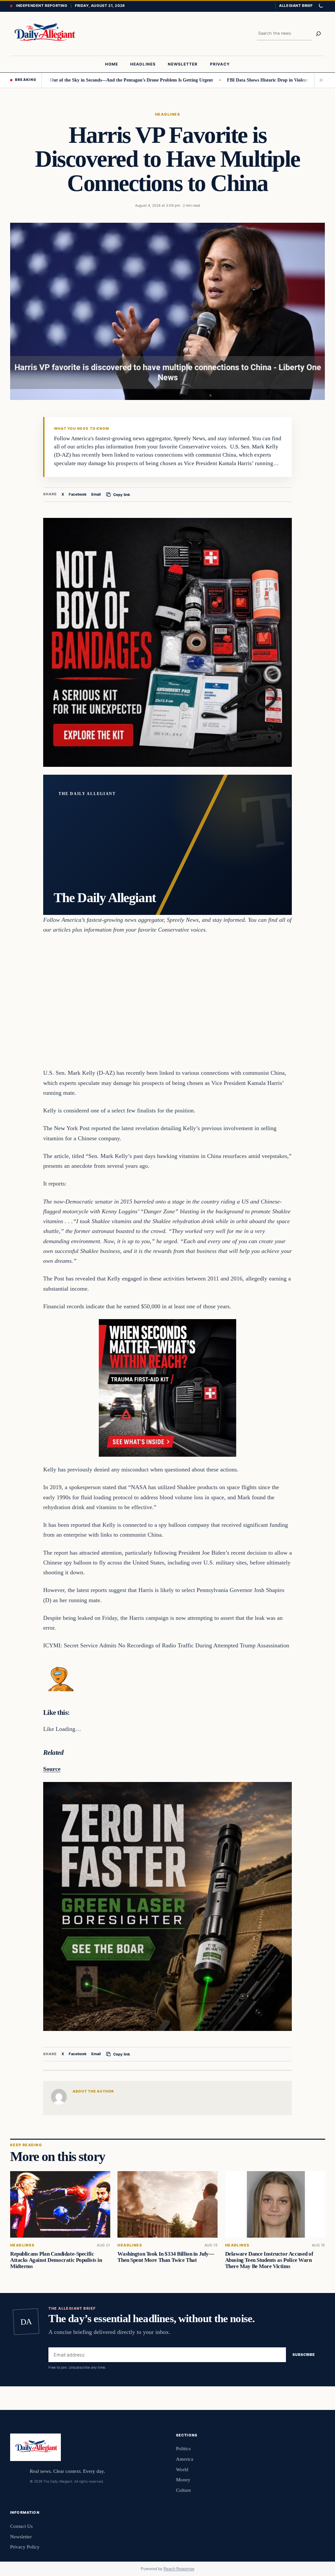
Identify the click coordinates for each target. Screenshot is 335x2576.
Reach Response (179, 2569)
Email (96, 494)
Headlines (167, 114)
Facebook (78, 494)
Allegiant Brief (296, 6)
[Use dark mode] (321, 6)
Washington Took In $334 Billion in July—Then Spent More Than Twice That (166, 2257)
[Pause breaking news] (320, 80)
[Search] (318, 34)
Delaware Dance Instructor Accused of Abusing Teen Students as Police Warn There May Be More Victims (269, 2260)
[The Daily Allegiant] (44, 34)
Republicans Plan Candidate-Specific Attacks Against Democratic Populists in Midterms (56, 2260)
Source (52, 1769)
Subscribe (304, 2355)
